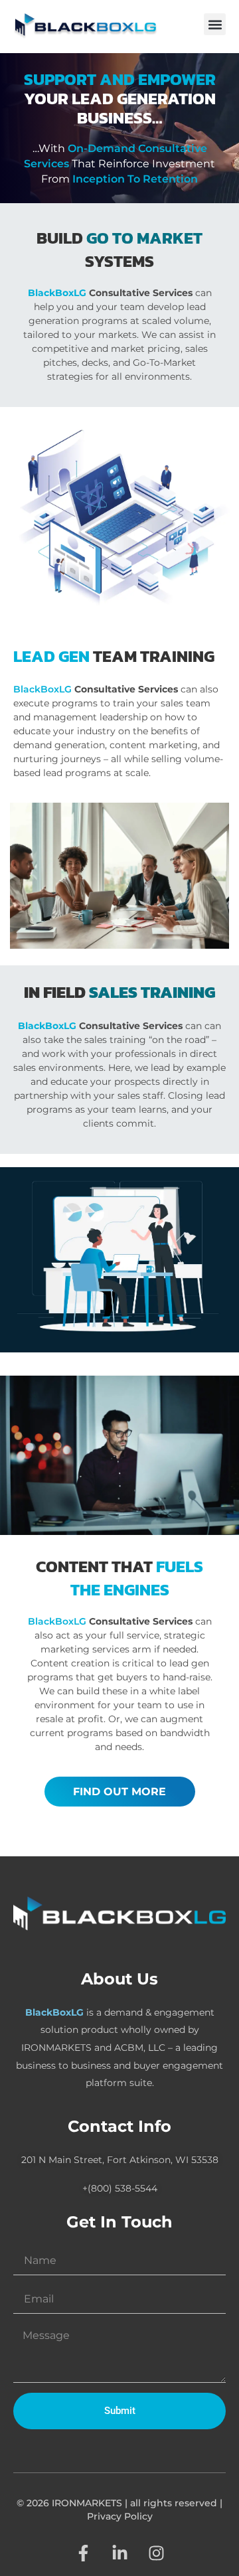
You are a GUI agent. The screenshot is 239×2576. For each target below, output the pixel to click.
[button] (215, 24)
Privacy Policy (120, 2516)
